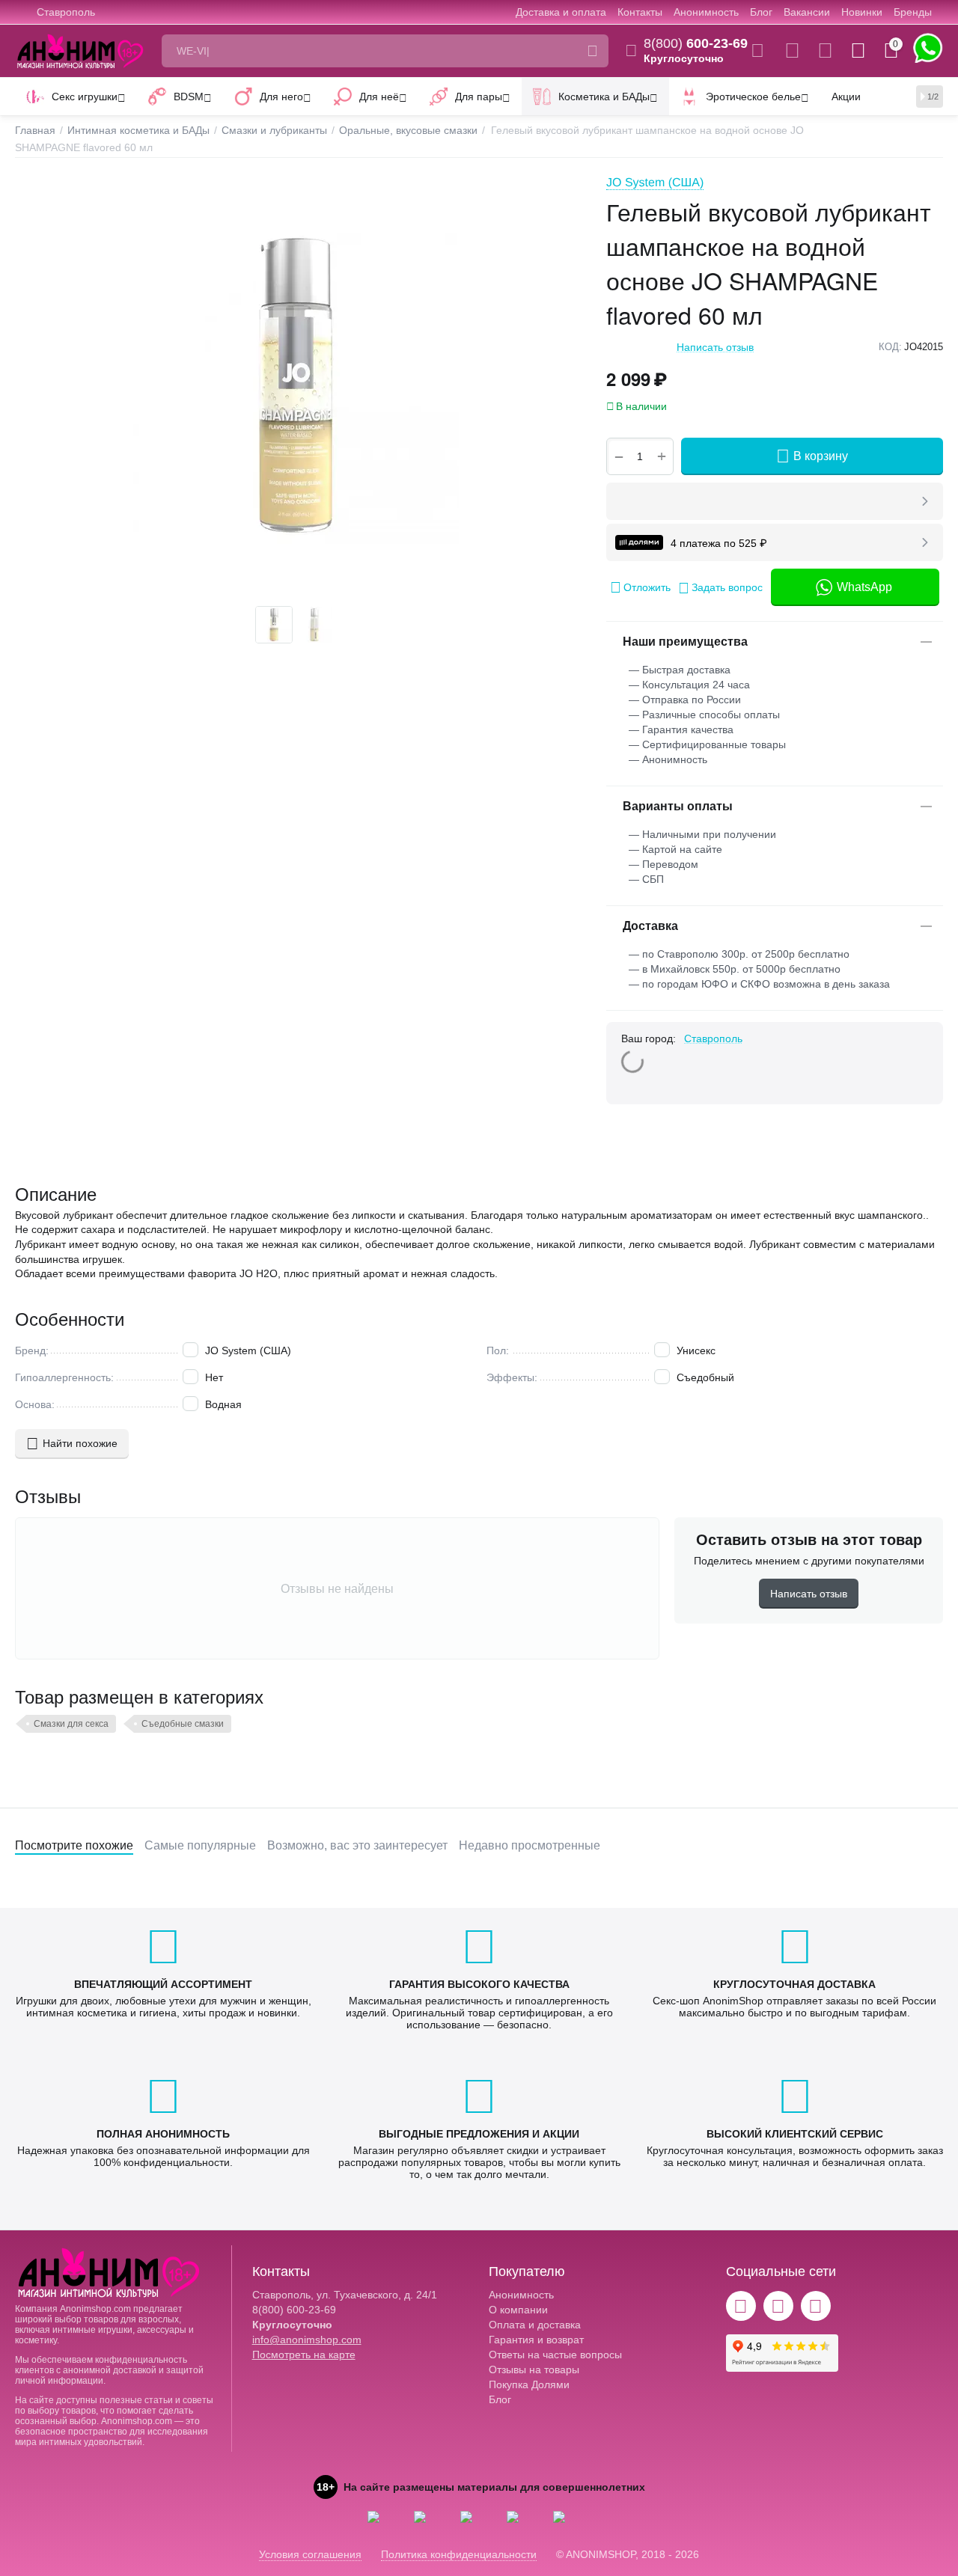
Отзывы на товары (534, 2370)
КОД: (890, 347)
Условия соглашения (310, 2554)
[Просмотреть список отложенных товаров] (825, 51)
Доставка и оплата (561, 12)
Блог (761, 12)
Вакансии (807, 12)
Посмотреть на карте (304, 2355)
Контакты (640, 12)
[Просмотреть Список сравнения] (792, 51)
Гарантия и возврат (536, 2340)
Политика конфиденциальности (459, 2554)
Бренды (913, 12)
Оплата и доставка (535, 2325)
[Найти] (592, 51)
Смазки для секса (71, 1724)
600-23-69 (696, 43)
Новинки (862, 12)
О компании (518, 2310)
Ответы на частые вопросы (555, 2355)
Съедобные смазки (183, 1724)
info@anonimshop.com (307, 2340)
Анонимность (706, 12)
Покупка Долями (529, 2384)
